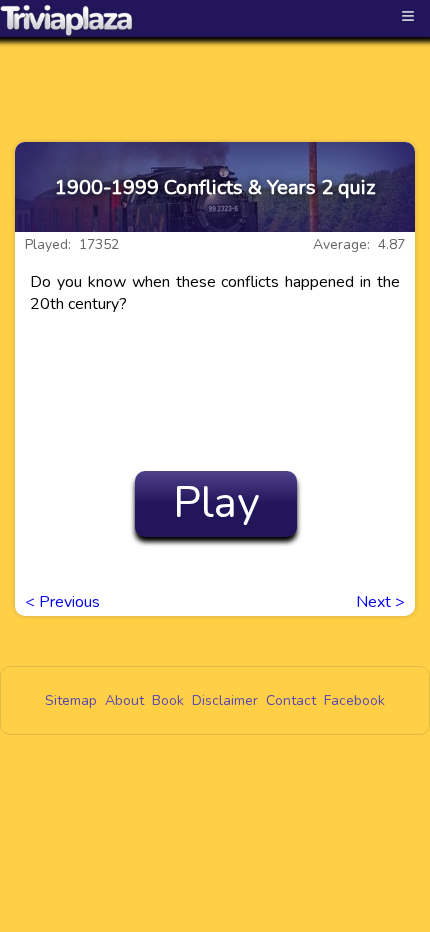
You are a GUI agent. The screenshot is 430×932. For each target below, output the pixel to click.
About (124, 700)
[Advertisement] (215, 72)
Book (168, 700)
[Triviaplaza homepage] (67, 20)
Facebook (354, 700)
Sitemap (71, 700)
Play (216, 503)
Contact (291, 700)
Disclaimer (225, 700)
